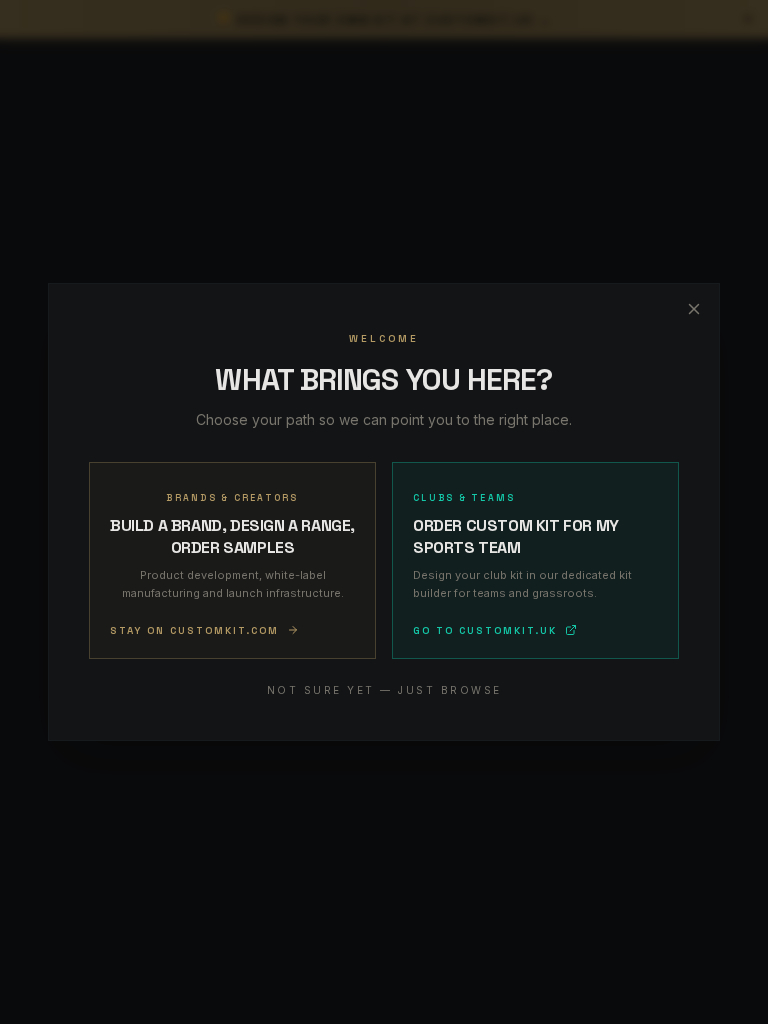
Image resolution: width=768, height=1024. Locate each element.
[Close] (694, 309)
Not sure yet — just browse (384, 690)
